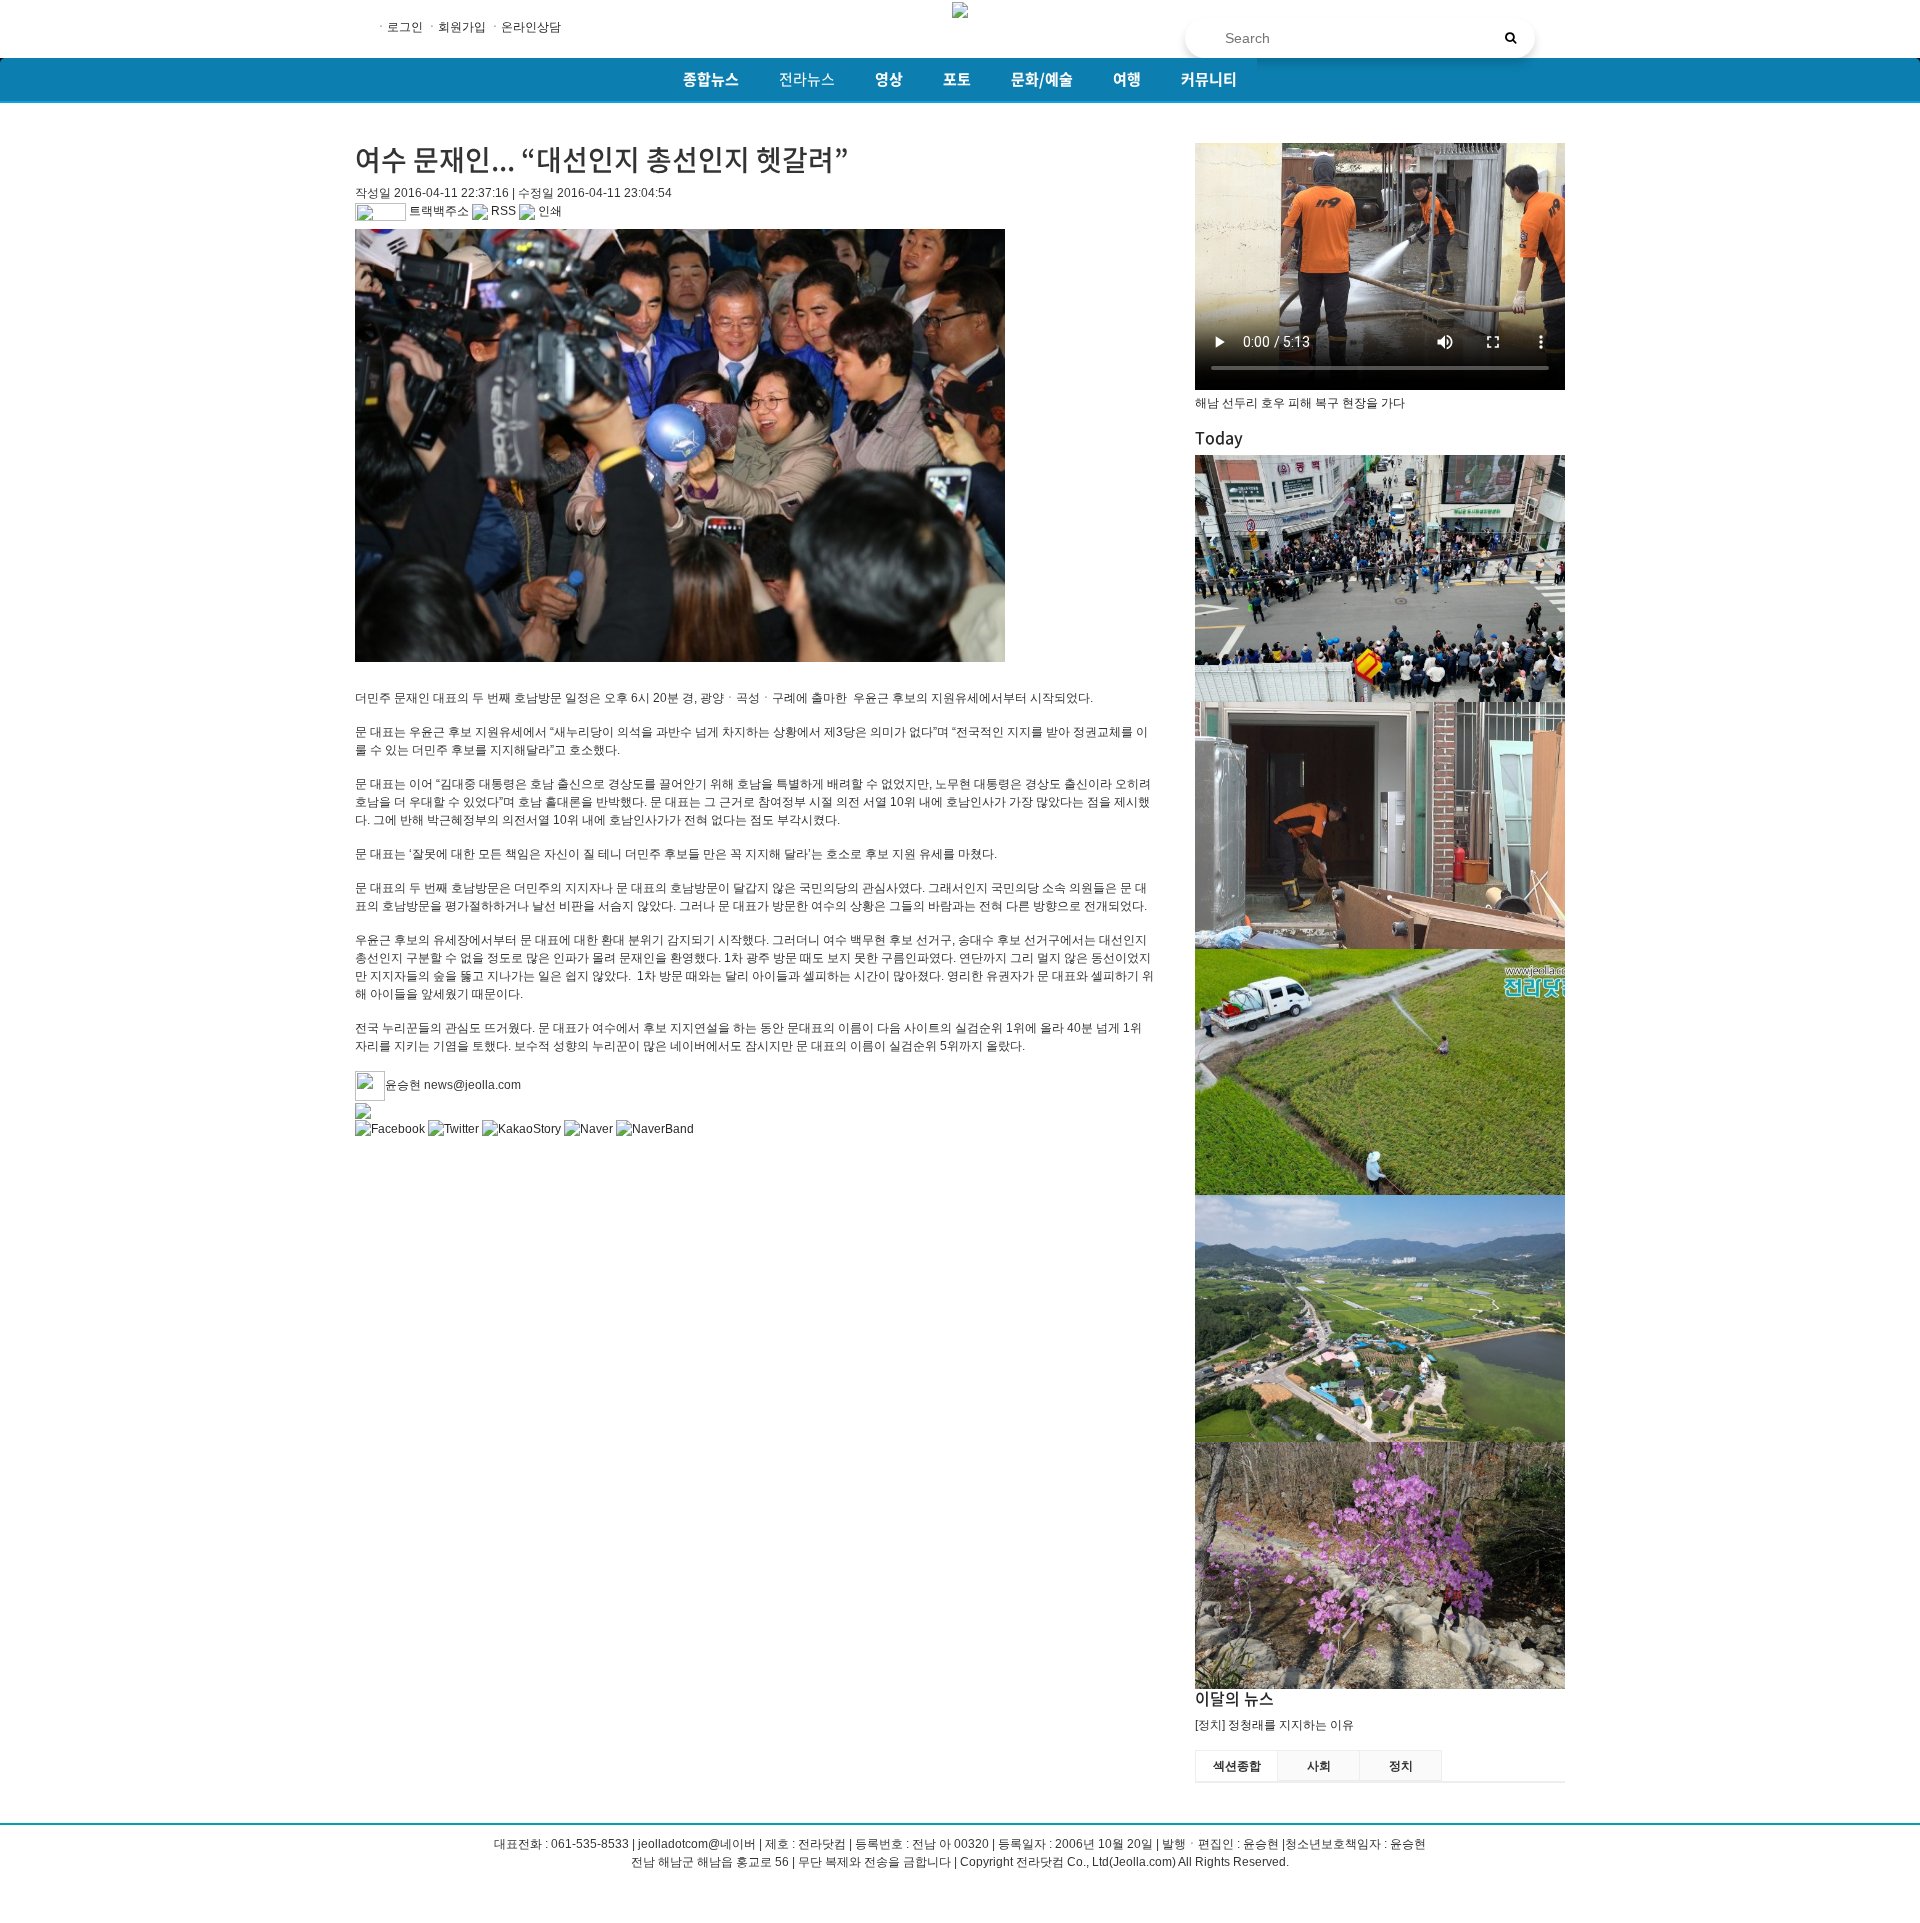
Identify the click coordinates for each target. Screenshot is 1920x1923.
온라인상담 (531, 27)
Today (1219, 437)
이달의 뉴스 (1234, 1698)
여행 (1127, 79)
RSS (502, 211)
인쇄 (548, 211)
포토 (957, 79)
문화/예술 (1042, 79)
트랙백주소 (437, 211)
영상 (889, 79)
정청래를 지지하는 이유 (1291, 1725)
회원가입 (462, 27)
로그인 (405, 27)
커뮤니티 (1209, 79)
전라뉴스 (807, 79)
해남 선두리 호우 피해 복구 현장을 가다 (1300, 403)
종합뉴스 (711, 79)
